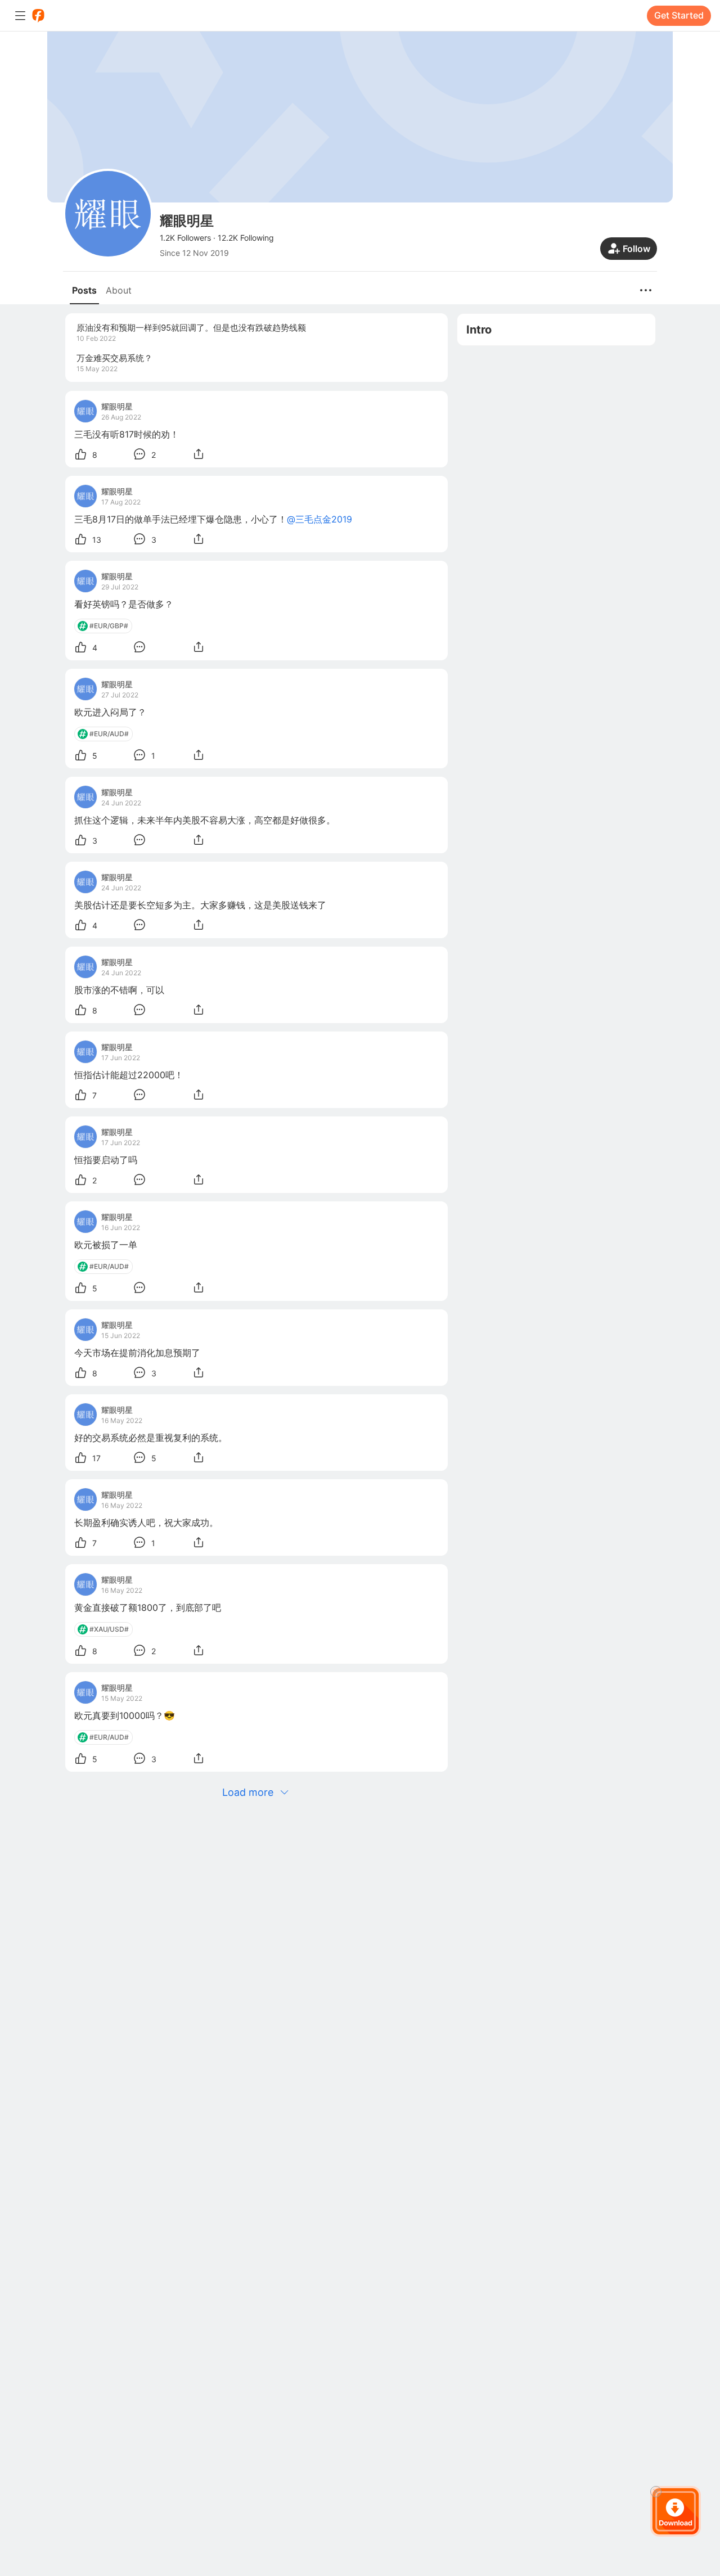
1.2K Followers (185, 238)
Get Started (679, 15)
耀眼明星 (117, 406)
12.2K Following (246, 238)
